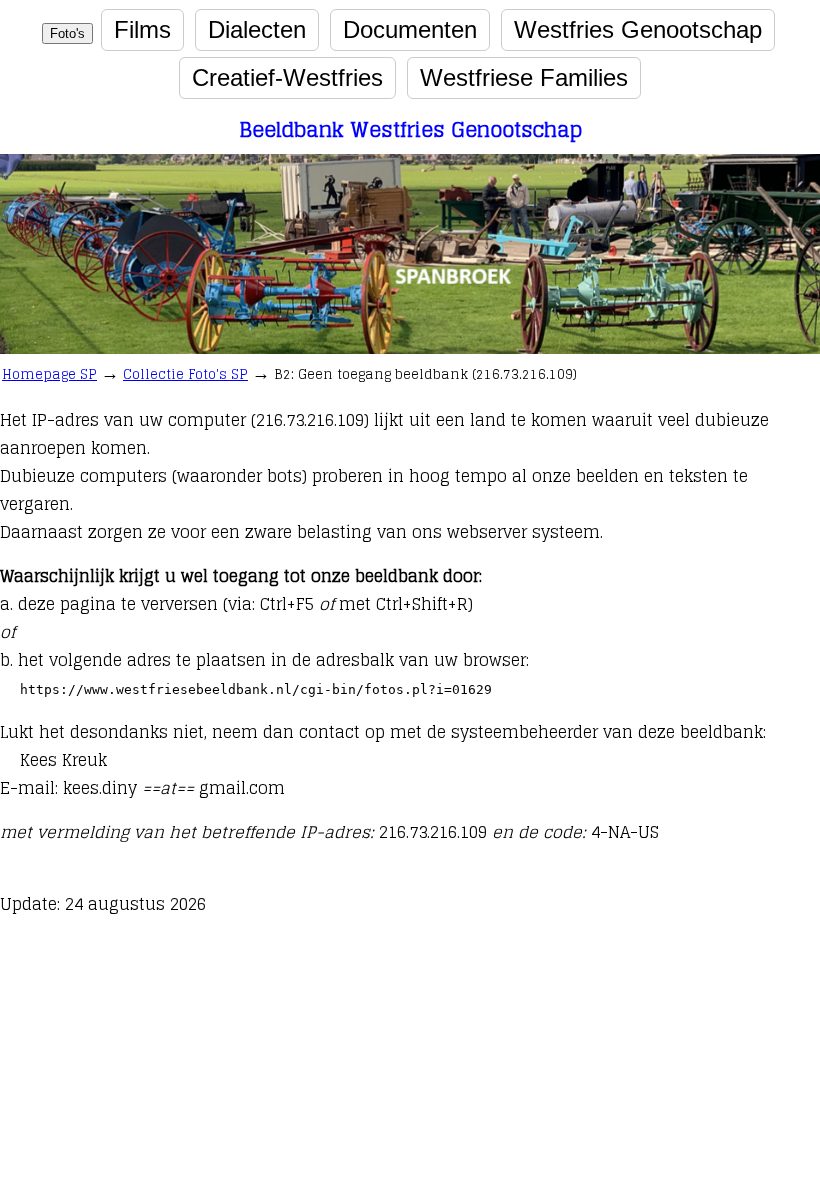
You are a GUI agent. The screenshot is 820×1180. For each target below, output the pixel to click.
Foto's (67, 33)
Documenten (410, 29)
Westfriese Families (524, 77)
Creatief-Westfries (287, 77)
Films (142, 29)
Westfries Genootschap (638, 29)
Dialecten (257, 29)
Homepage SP (49, 374)
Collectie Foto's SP (185, 374)
